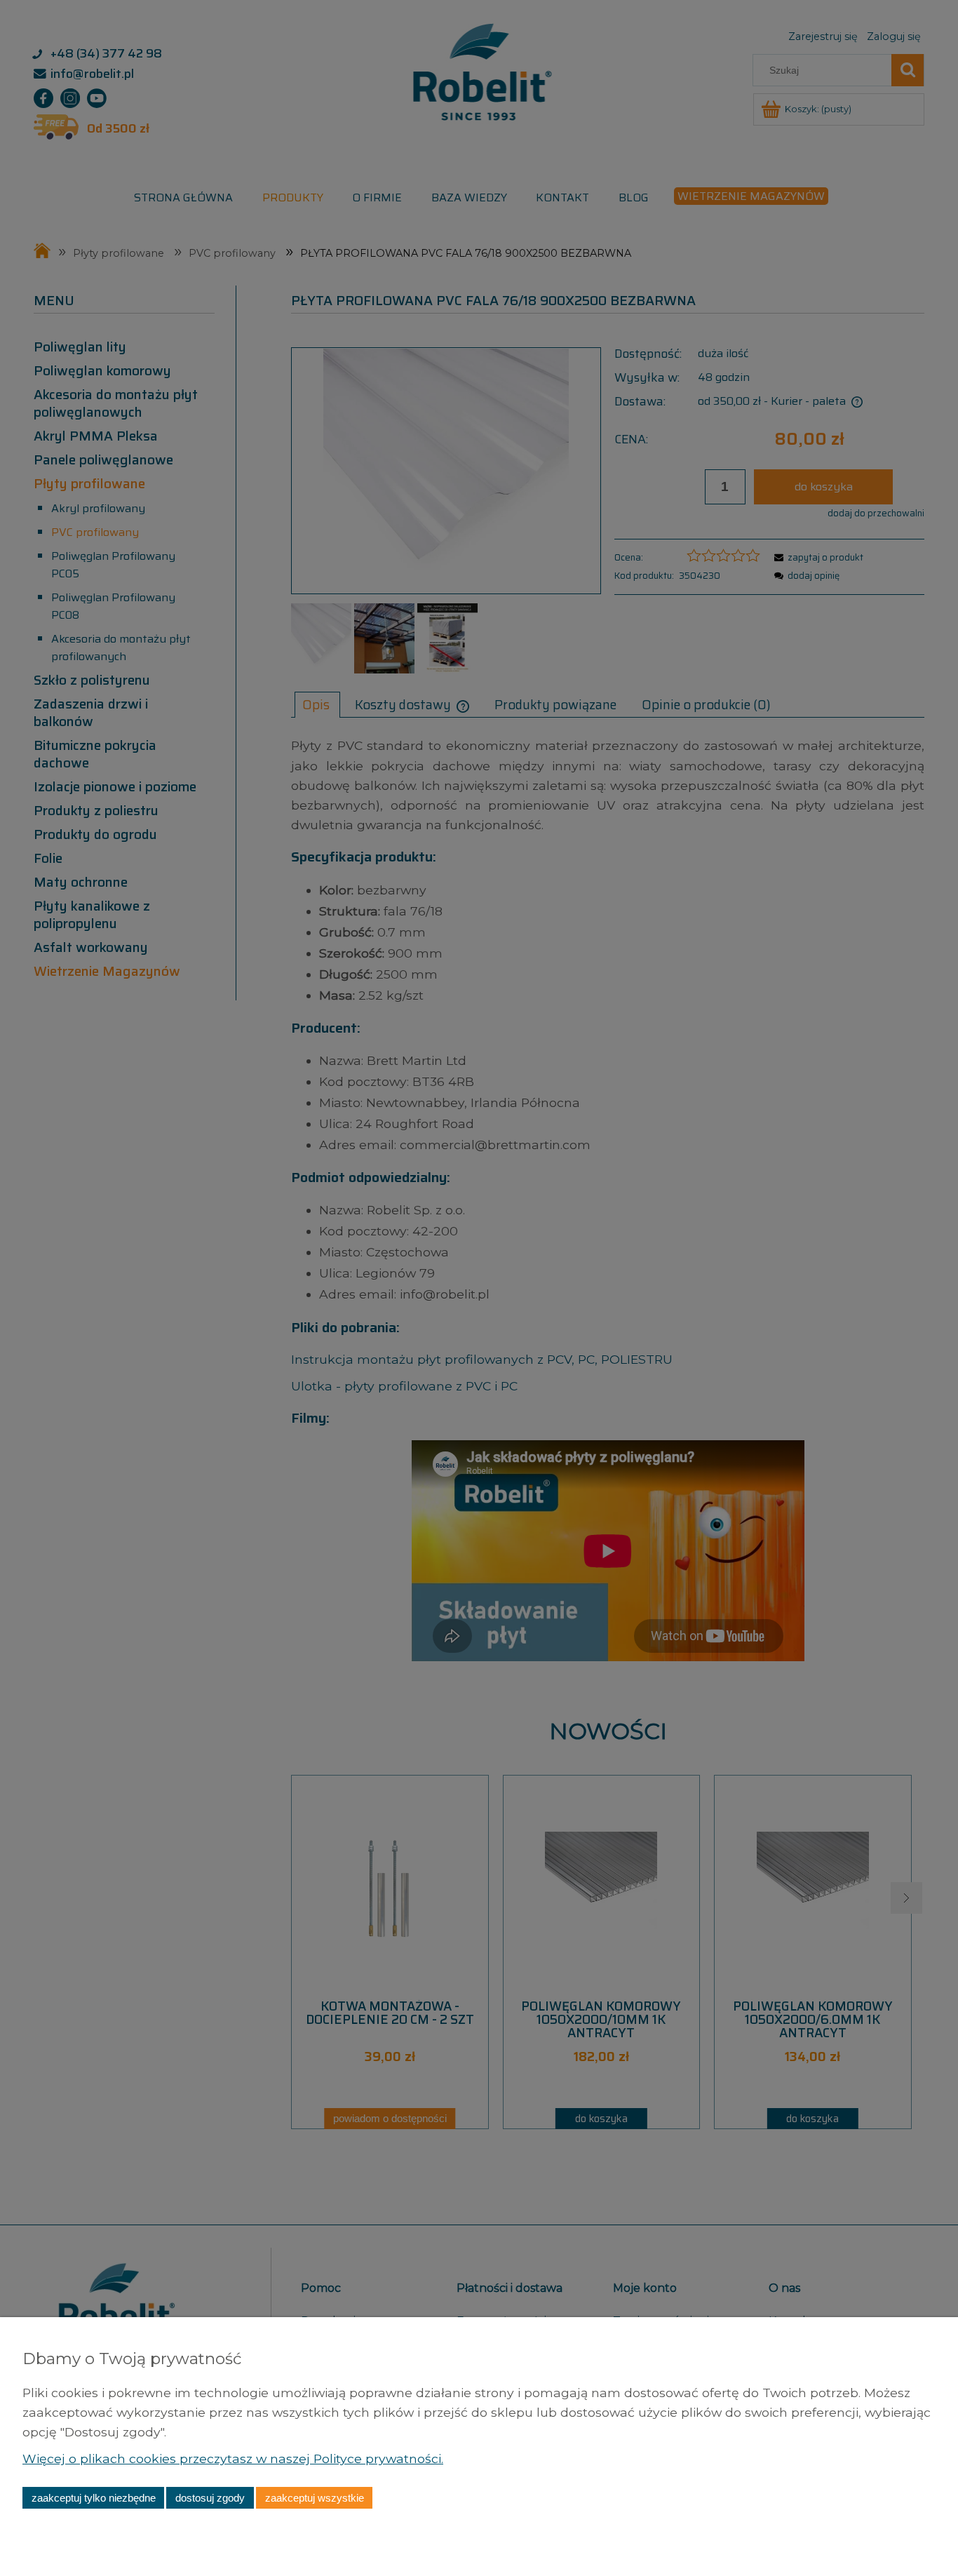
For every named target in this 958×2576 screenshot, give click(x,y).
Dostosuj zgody (210, 2498)
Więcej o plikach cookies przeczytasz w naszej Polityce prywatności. (233, 2458)
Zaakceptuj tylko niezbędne (94, 2498)
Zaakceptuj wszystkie (315, 2498)
